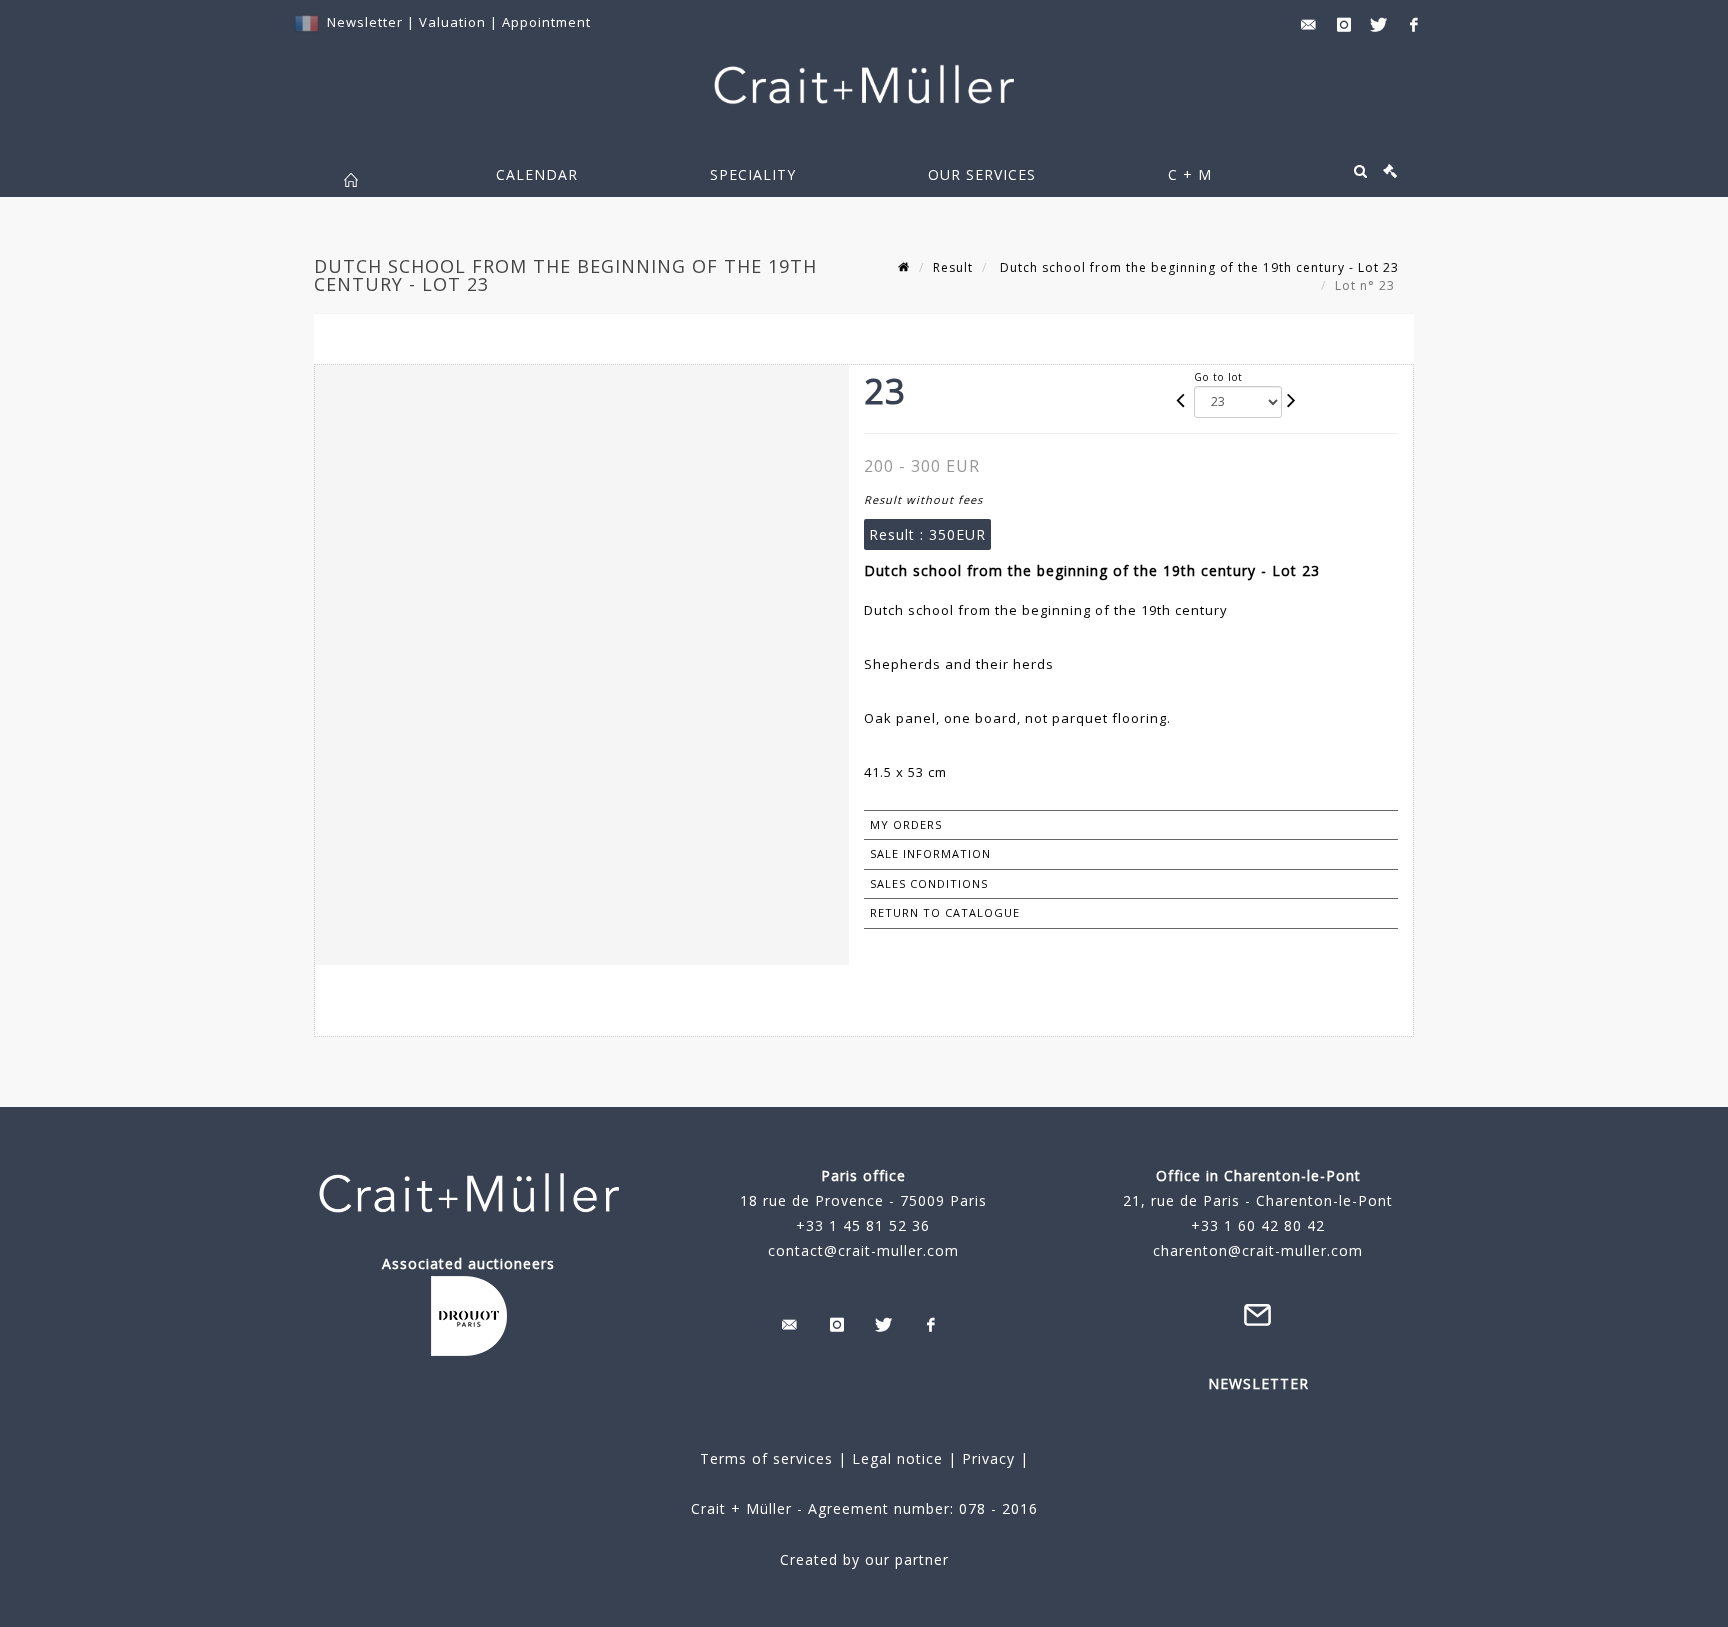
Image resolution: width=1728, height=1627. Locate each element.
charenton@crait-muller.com (1258, 1250)
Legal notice (897, 1458)
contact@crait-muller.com (863, 1250)
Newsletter (365, 22)
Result (953, 267)
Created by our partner (864, 1559)
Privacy (986, 1458)
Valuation (452, 22)
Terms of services (766, 1458)
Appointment (546, 22)
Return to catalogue (945, 912)
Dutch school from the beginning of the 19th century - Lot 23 (1197, 267)
